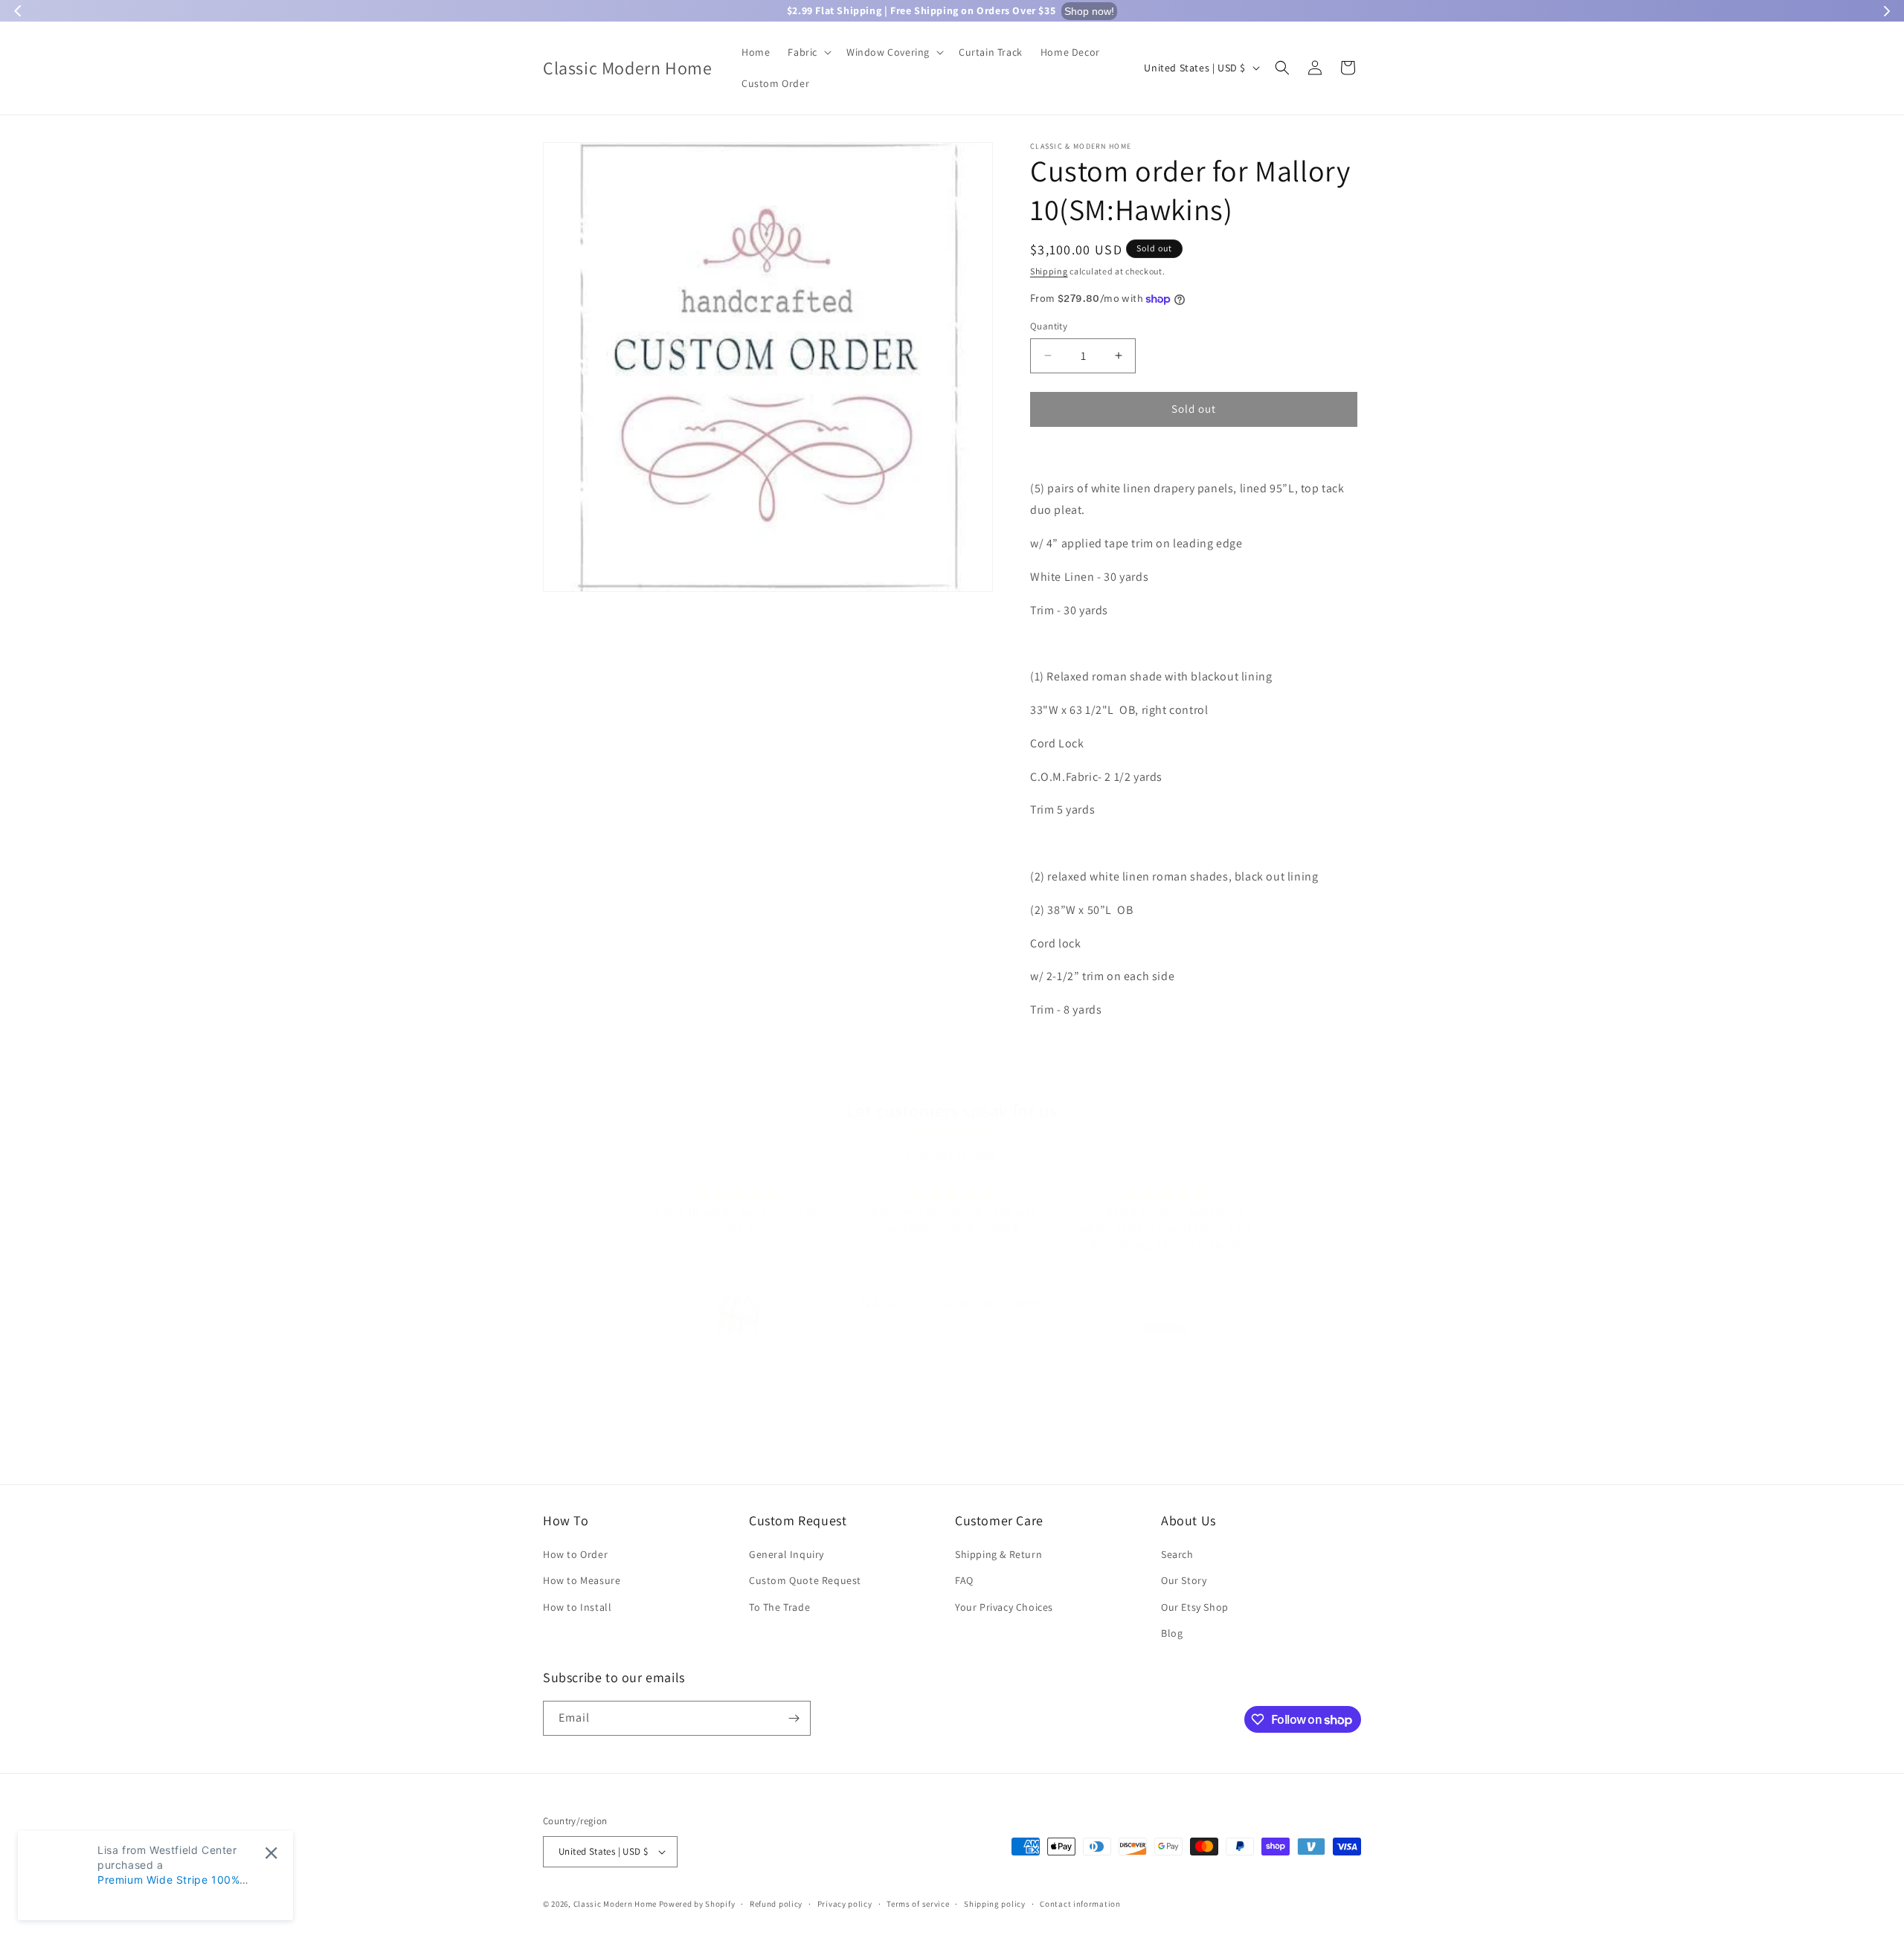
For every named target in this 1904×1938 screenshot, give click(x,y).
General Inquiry (787, 1554)
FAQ (964, 1580)
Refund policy (776, 1904)
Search (1177, 1554)
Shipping (1049, 271)
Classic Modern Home (615, 1904)
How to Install (577, 1607)
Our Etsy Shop (1195, 1607)
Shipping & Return (998, 1554)
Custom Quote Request (805, 1580)
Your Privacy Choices (1004, 1607)
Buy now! (1179, 11)
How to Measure (582, 1580)
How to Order (575, 1554)
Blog (1172, 1633)
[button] (808, 52)
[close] (271, 1853)
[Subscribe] (794, 1718)
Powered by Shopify (697, 1904)
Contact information (1080, 1904)
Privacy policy (845, 1904)
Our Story (1184, 1580)
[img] (952, 1133)
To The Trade (779, 1607)
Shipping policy (995, 1904)
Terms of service (918, 1904)
